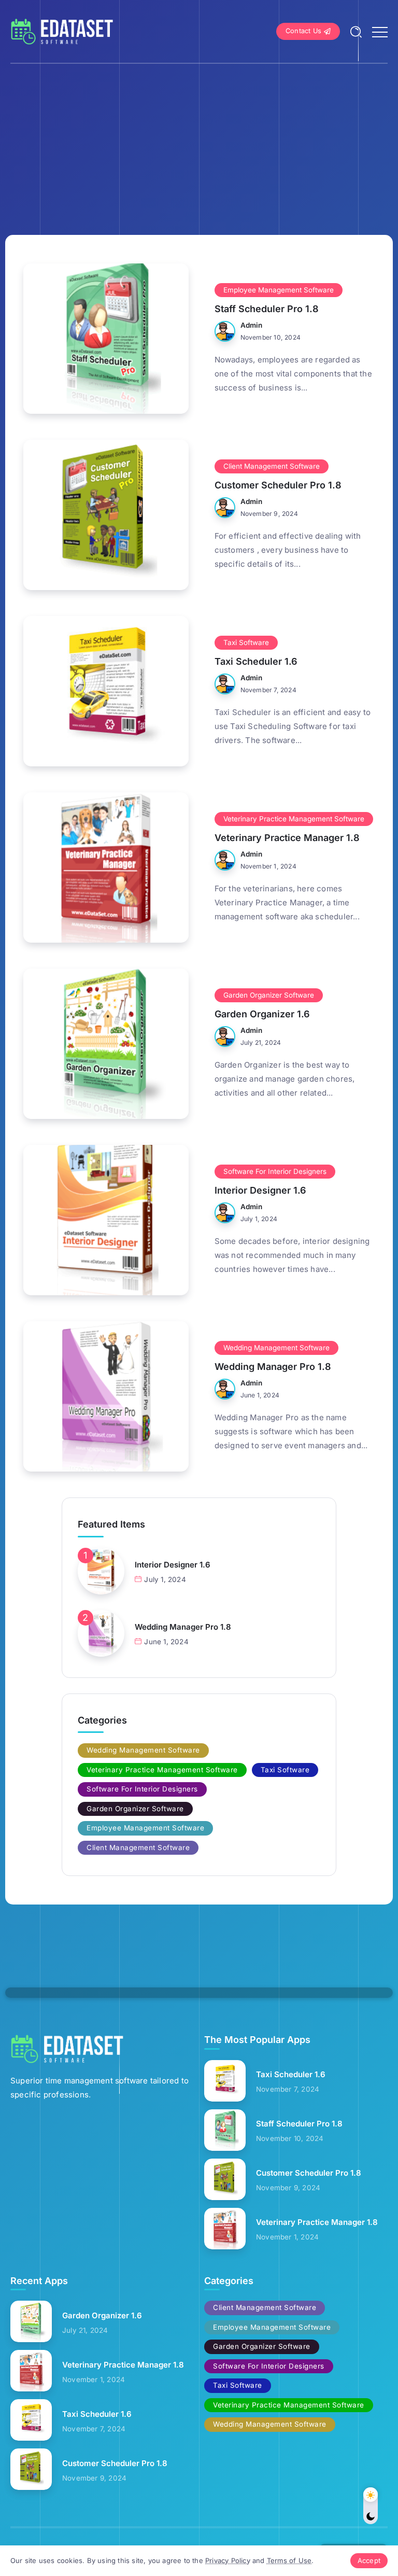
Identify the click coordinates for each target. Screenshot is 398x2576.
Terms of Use (289, 2560)
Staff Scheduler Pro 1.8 (267, 309)
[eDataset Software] (62, 31)
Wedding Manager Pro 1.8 (273, 1367)
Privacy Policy (228, 2560)
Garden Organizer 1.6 (262, 1014)
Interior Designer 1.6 (260, 1190)
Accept (369, 2560)
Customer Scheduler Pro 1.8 (278, 485)
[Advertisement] (199, 142)
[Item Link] (106, 339)
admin (252, 325)
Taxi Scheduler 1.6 (256, 661)
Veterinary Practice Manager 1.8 (287, 838)
